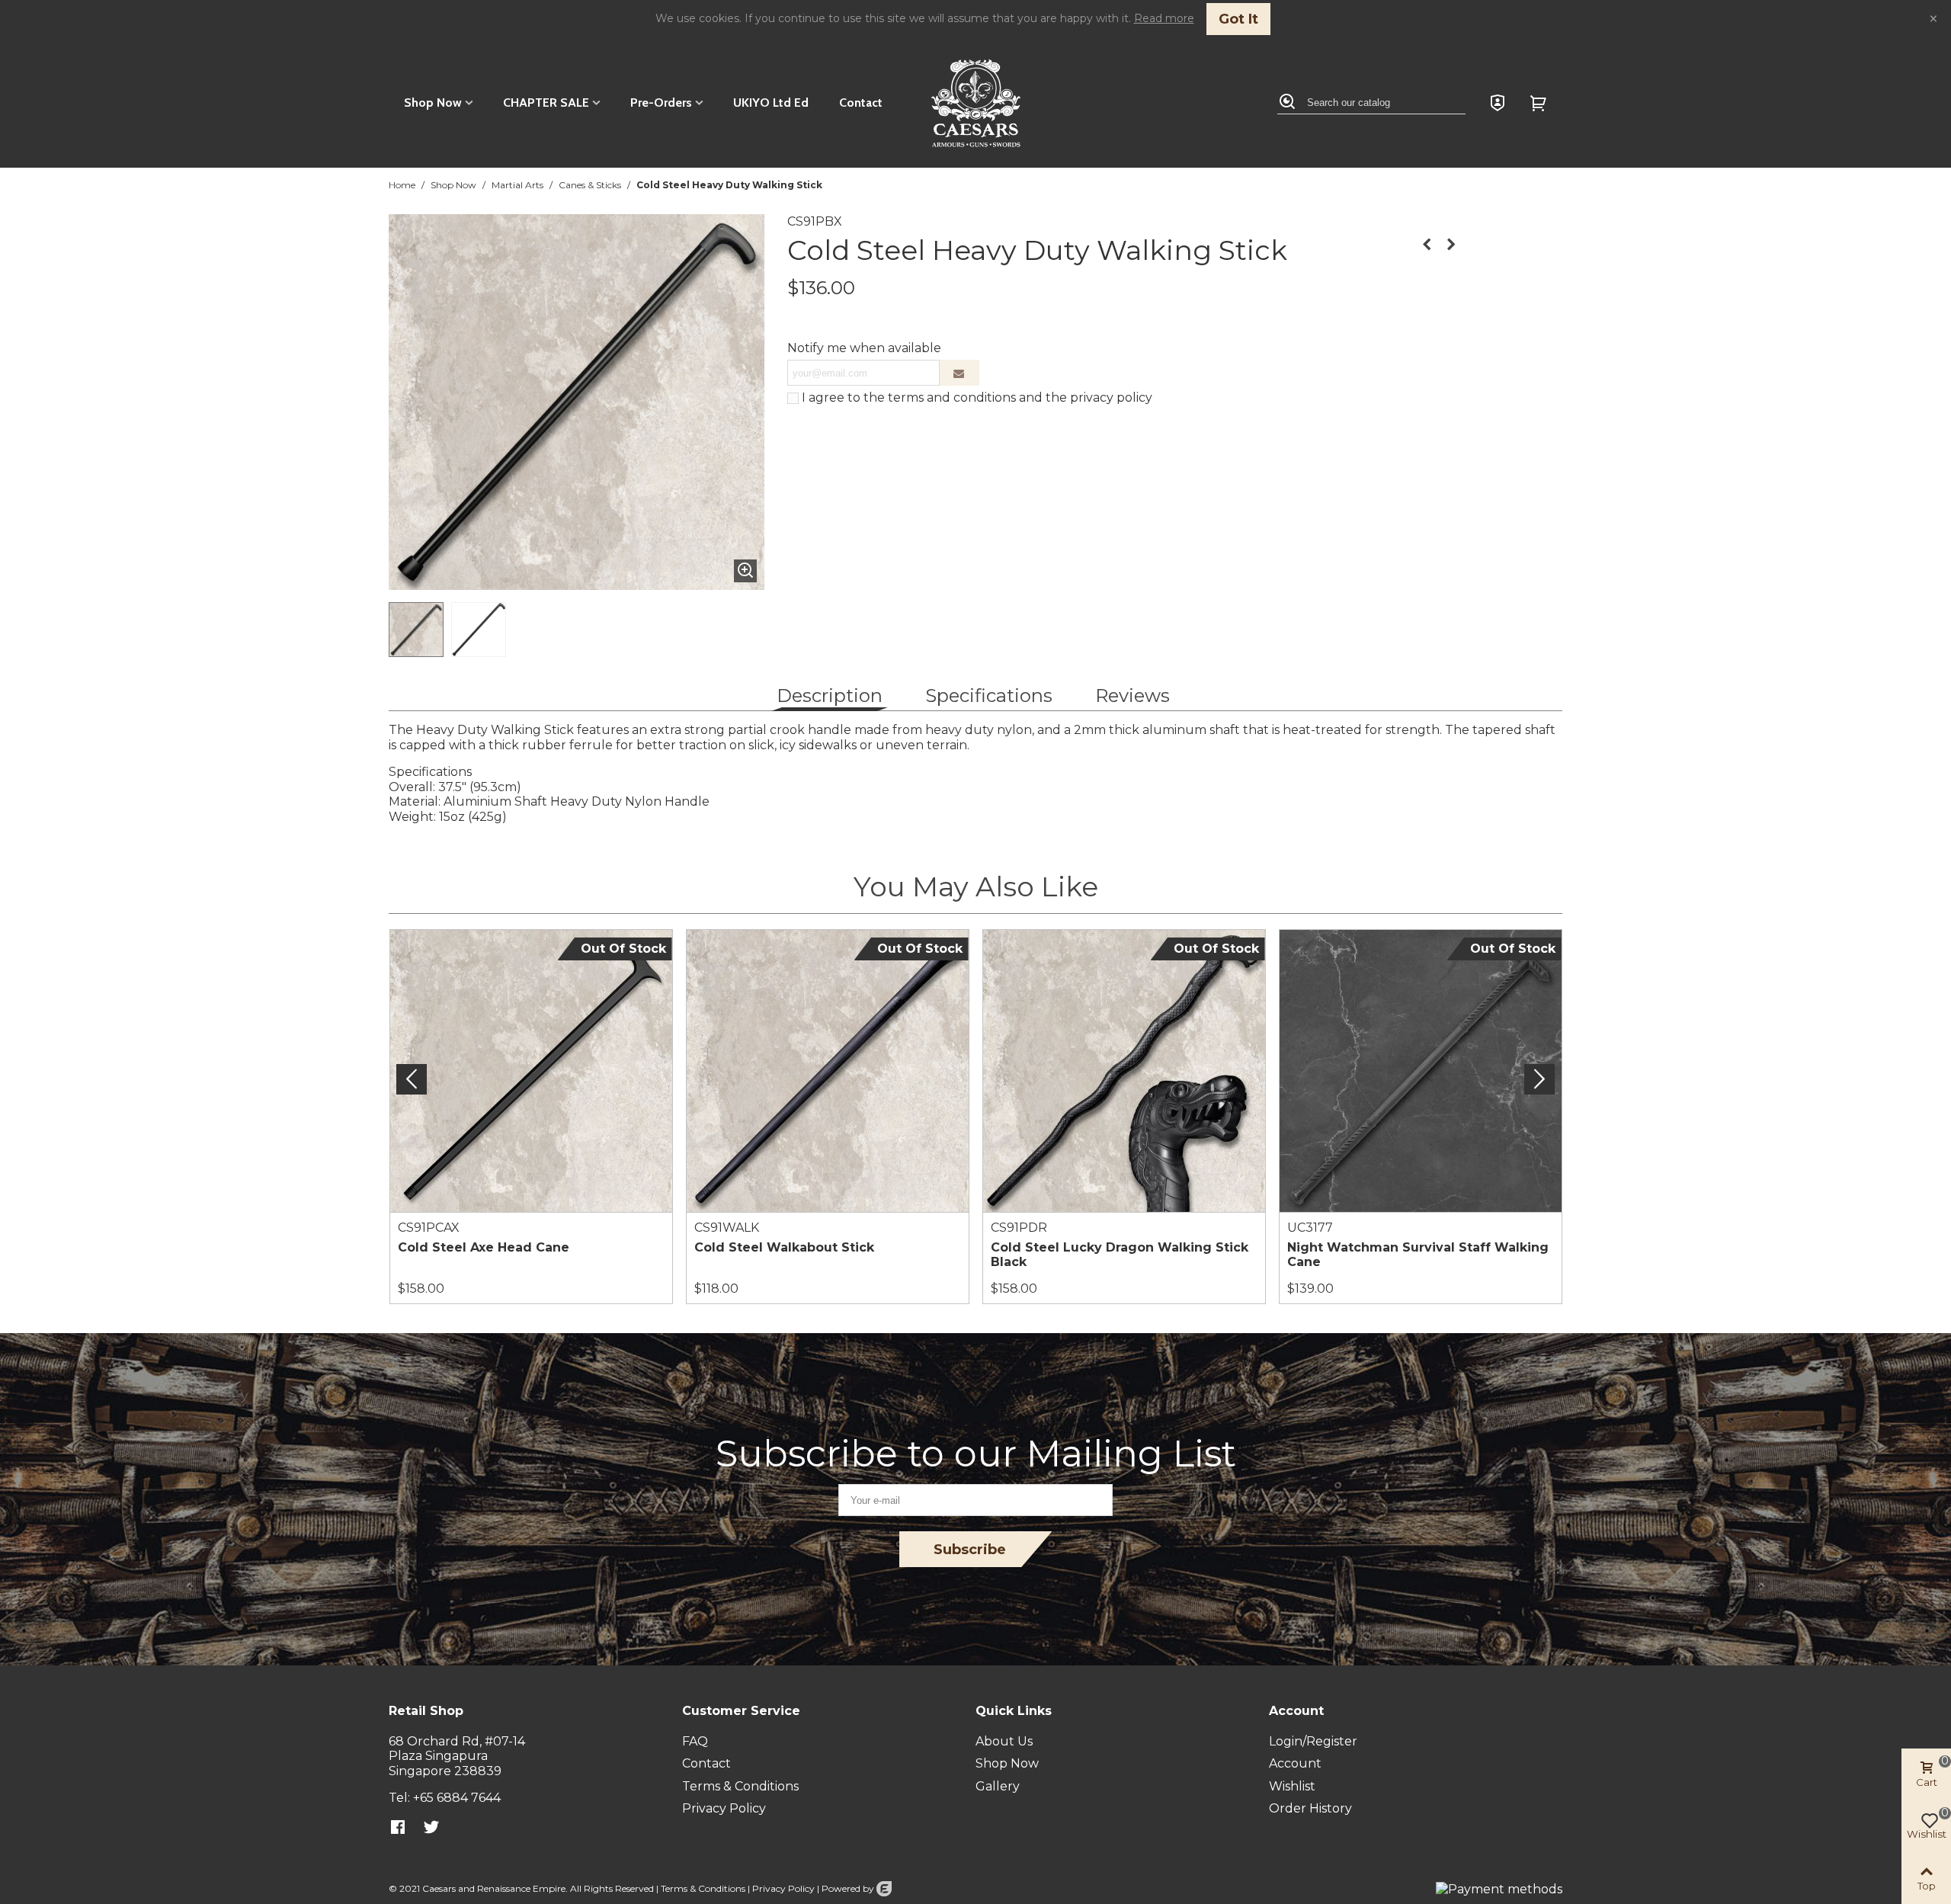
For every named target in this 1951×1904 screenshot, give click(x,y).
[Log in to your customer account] (1498, 103)
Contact (861, 103)
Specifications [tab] (989, 696)
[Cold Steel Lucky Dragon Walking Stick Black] (1427, 245)
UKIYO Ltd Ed (771, 103)
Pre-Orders (661, 103)
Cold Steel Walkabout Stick (784, 1247)
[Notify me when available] (959, 373)
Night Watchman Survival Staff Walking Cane (1418, 1255)
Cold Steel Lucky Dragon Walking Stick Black (1120, 1255)
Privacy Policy (783, 1888)
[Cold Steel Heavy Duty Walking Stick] (745, 571)
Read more (1164, 18)
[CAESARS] (976, 103)
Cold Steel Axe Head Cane (484, 1247)
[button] (1539, 1079)
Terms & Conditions (703, 1888)
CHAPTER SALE (546, 103)
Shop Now (433, 103)
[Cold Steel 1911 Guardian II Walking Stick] (1451, 245)
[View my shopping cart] (1540, 103)
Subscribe (970, 1550)
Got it (1238, 19)
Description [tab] (830, 696)
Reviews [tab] (1132, 696)
